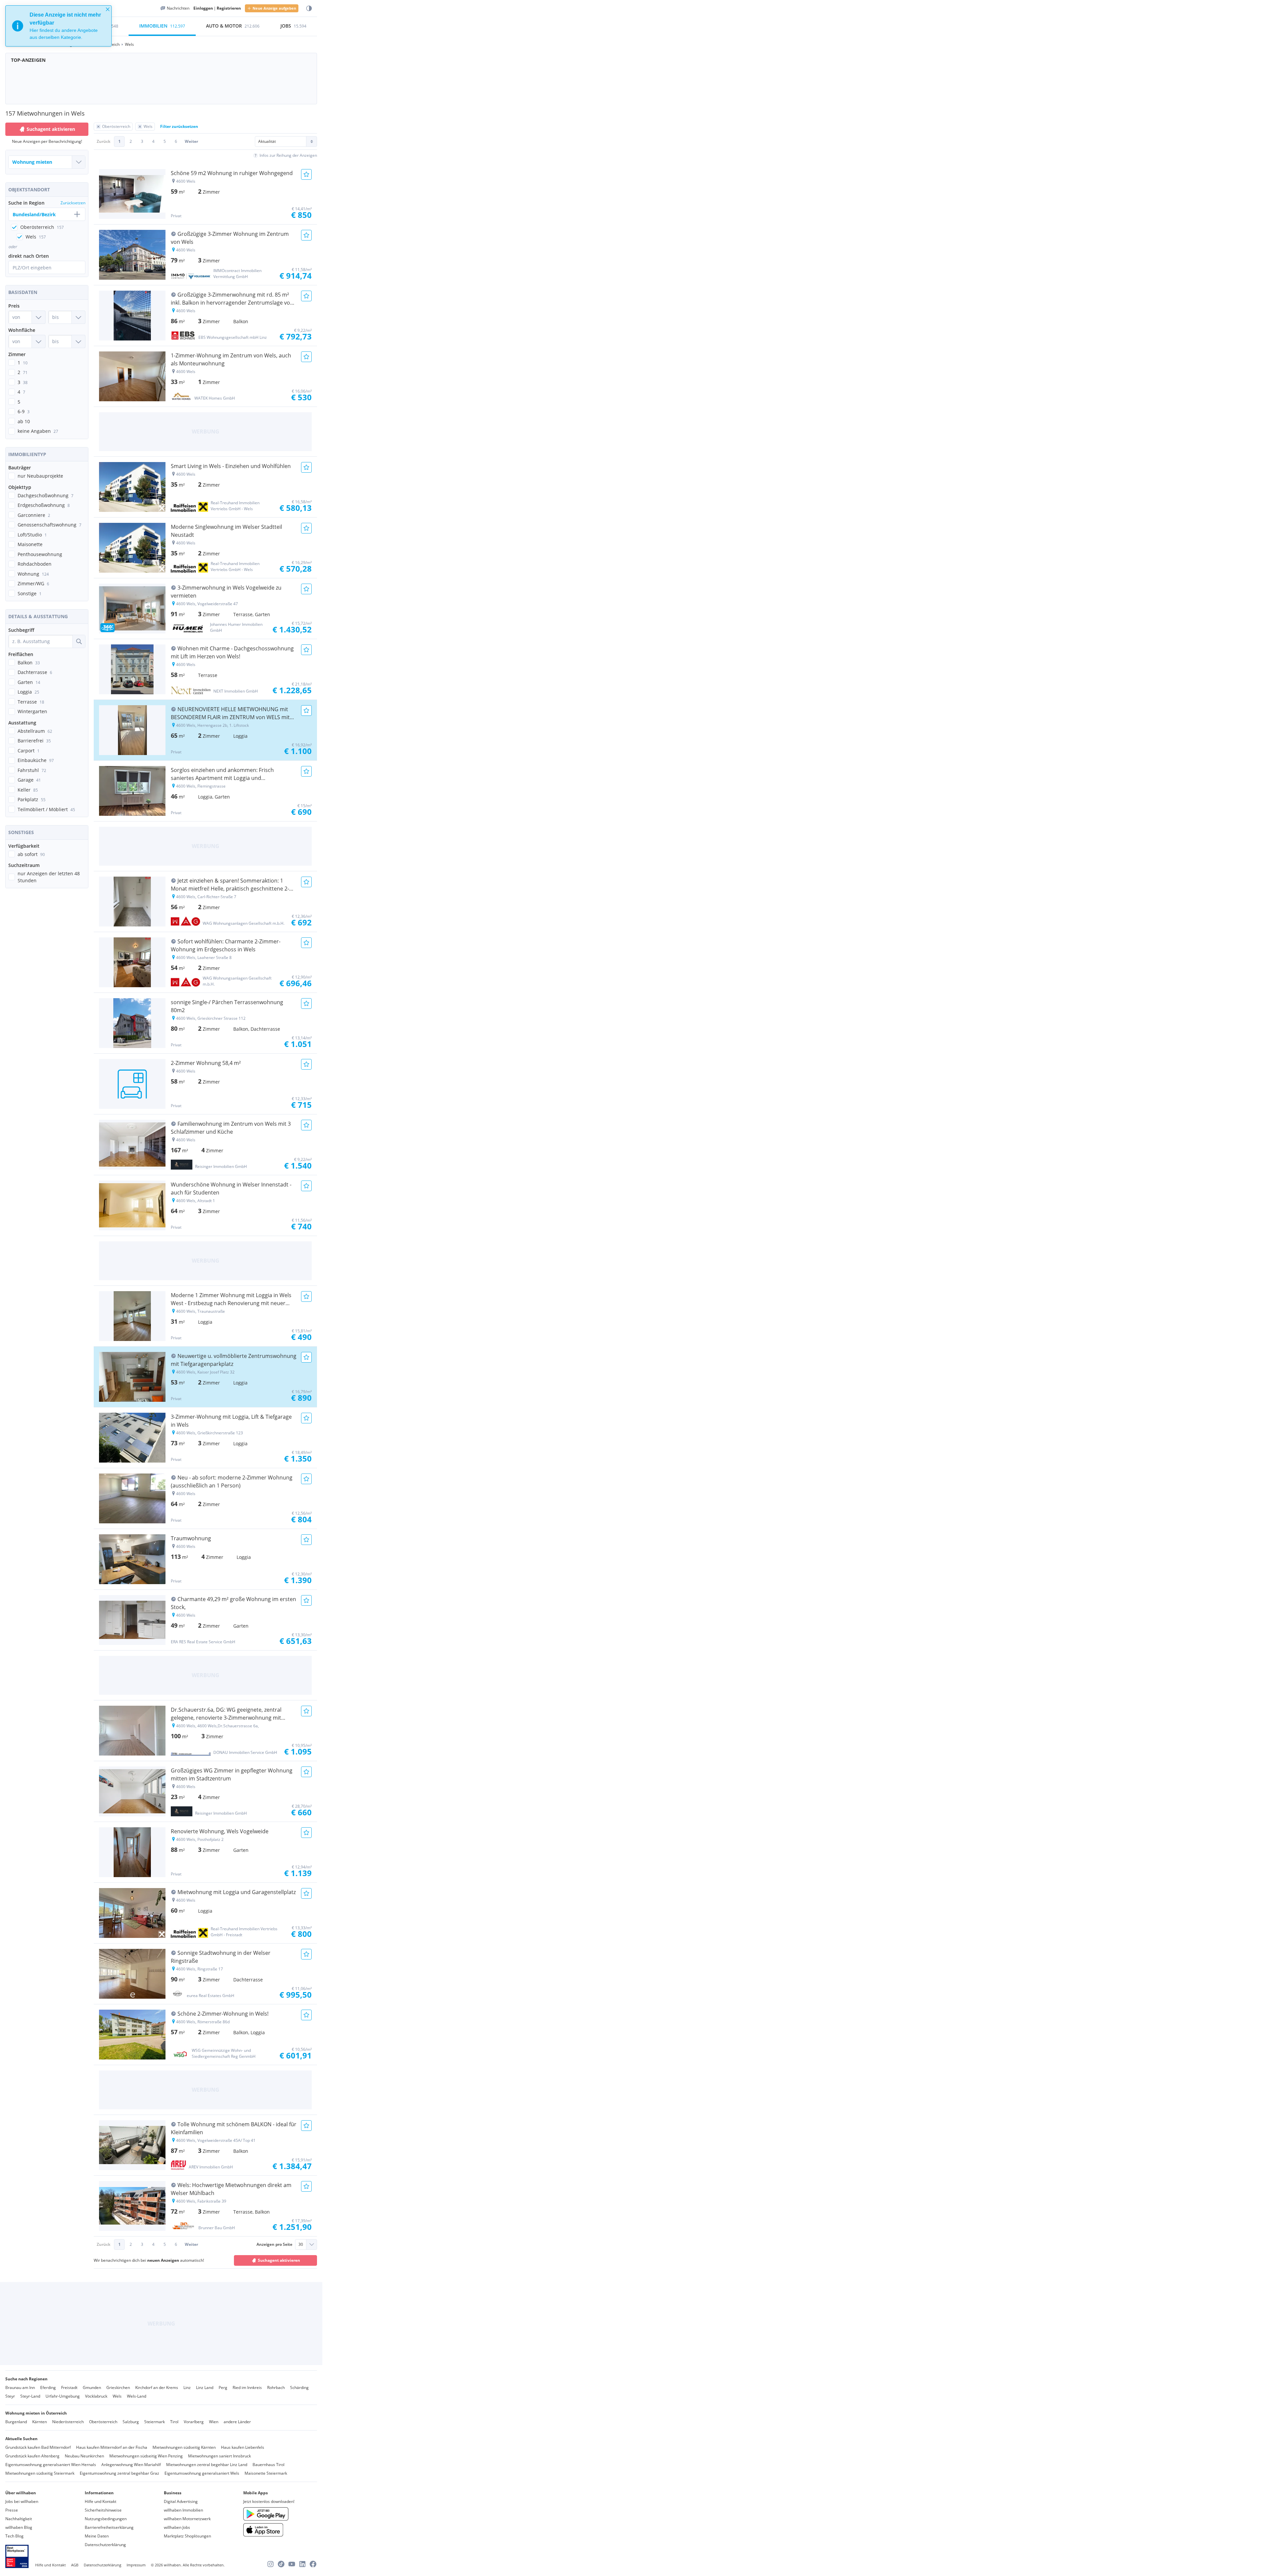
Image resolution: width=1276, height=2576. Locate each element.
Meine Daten (97, 2536)
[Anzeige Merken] (306, 174)
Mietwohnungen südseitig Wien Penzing (146, 2456)
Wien (214, 2422)
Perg (223, 2387)
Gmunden (92, 2387)
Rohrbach (276, 2387)
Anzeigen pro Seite (274, 2244)
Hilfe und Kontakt (101, 2501)
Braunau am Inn (20, 2387)
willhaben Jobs (177, 2527)
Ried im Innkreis (247, 2387)
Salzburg (131, 2422)
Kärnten (40, 2422)
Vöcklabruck (96, 2396)
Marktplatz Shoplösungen (187, 2536)
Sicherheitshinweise (103, 2510)
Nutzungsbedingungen (106, 2519)
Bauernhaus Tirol (268, 2465)
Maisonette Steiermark (266, 2473)
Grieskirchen (118, 2387)
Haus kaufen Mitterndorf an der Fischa (112, 2447)
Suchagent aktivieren (51, 129)
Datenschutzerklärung (105, 2545)
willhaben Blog (19, 2527)
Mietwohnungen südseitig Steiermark (40, 2473)
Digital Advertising (181, 2501)
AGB (75, 2565)
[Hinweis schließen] (108, 9)
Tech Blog (14, 2536)
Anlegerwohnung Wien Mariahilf (131, 2465)
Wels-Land (137, 2396)
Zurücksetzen (73, 203)
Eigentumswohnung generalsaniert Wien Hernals (51, 2465)
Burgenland (16, 2422)
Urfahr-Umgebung (63, 2396)
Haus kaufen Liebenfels (243, 2447)
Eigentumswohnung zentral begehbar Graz (119, 2473)
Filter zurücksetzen (179, 126)
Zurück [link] (104, 141)
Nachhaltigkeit (19, 2519)
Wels (117, 2396)
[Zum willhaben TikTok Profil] (281, 2564)
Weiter (191, 141)
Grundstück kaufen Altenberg (32, 2456)
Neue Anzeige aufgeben (274, 8)
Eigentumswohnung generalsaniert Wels (202, 2473)
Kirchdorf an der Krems (157, 2387)
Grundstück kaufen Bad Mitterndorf (38, 2447)
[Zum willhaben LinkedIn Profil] (302, 2564)
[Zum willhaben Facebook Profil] (313, 2564)
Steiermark (155, 2422)
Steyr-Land (30, 2396)
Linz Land (205, 2387)
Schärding (299, 2387)
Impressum (136, 2565)
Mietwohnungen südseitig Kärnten (184, 2447)
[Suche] (79, 641)
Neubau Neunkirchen (84, 2456)
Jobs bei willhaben (22, 2501)
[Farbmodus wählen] (309, 8)
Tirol (174, 2422)
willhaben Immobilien (183, 2510)
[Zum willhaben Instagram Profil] (270, 2564)
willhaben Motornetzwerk (187, 2519)
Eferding (48, 2387)
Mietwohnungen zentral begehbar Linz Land (207, 2465)
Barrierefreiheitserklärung (109, 2527)
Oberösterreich (103, 2422)
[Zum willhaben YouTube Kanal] (292, 2564)
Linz (187, 2387)
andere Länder (237, 2422)
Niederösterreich (68, 2422)
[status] (58, 26)
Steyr (10, 2396)
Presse (12, 2510)
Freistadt (69, 2387)
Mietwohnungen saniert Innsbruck (219, 2456)
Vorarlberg (194, 2422)
